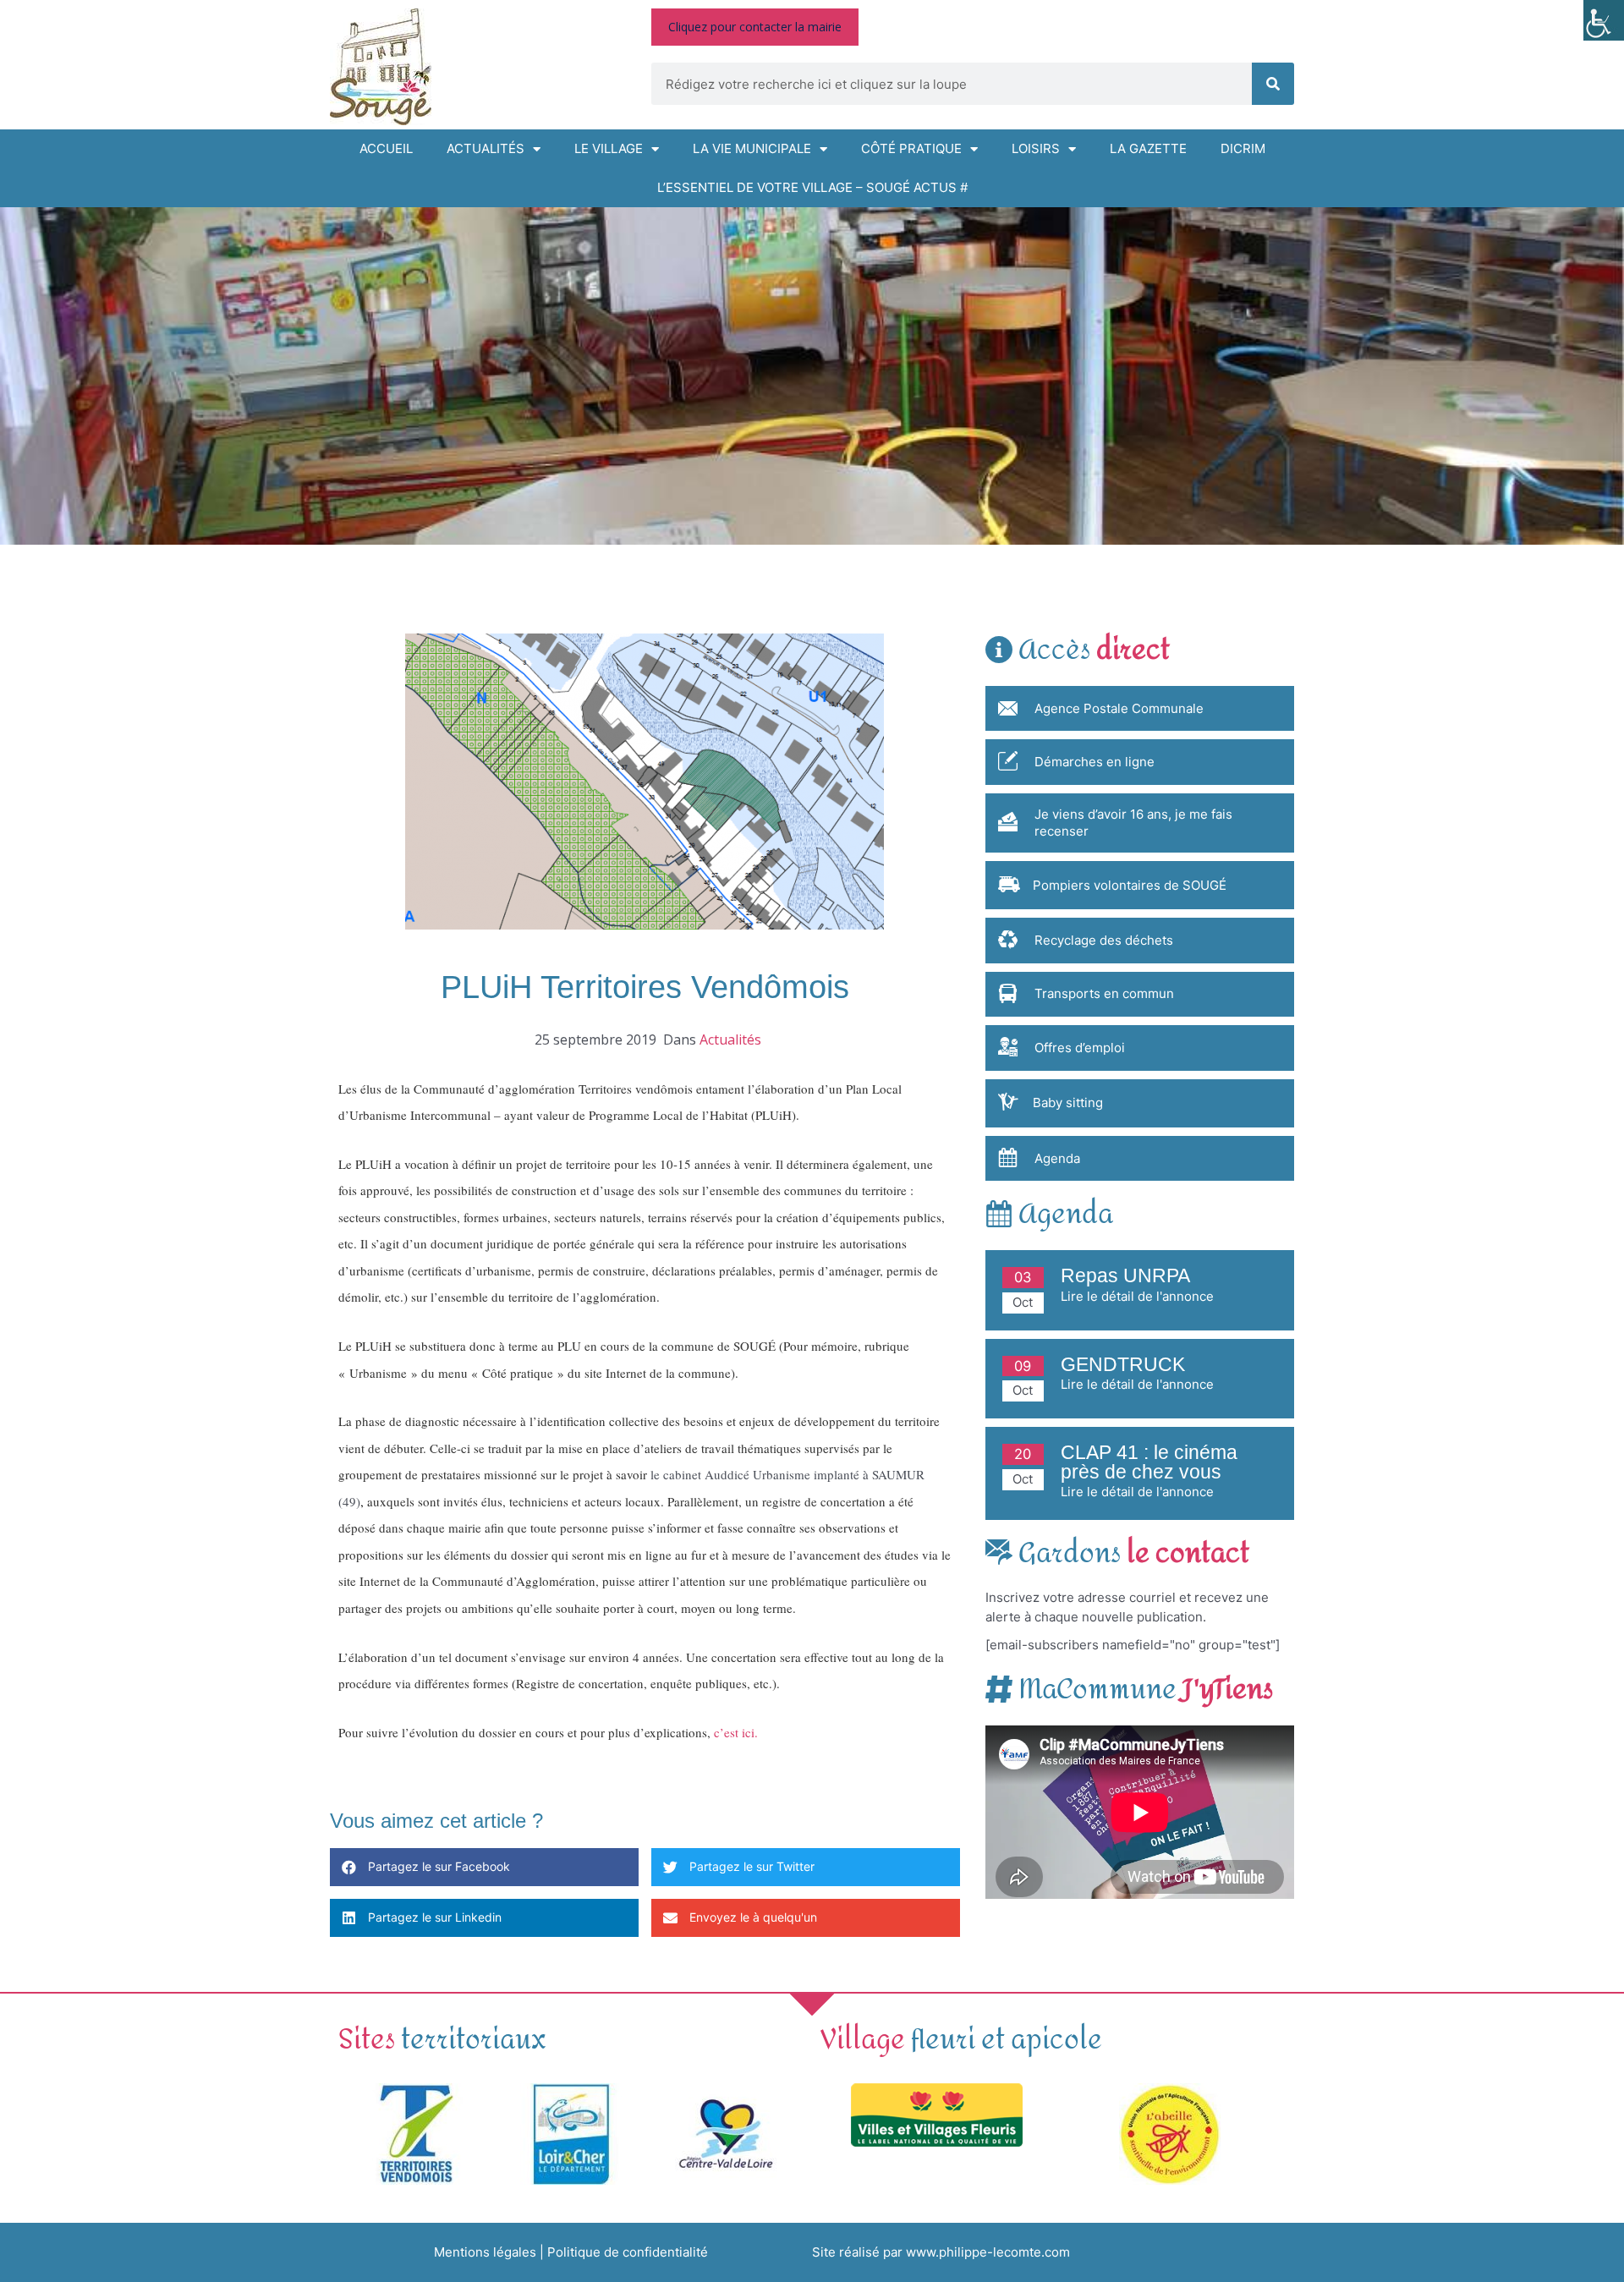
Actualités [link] (486, 148)
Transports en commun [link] (1104, 993)
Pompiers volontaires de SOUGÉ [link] (1130, 885)
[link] (1604, 20)
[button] (484, 1867)
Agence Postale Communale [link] (1119, 708)
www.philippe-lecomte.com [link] (988, 2252)
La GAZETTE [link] (1148, 148)
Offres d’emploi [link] (1080, 1048)
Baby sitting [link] (1068, 1103)
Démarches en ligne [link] (1095, 762)
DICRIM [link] (1243, 148)
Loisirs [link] (1036, 148)
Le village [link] (609, 148)
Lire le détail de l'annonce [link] (1137, 1296)
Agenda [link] (1057, 1158)
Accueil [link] (386, 148)
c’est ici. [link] (736, 1732)
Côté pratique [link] (911, 148)
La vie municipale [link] (752, 148)
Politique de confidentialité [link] (628, 2252)
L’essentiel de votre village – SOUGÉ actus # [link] (812, 187)
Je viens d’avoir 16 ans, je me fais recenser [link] (1133, 823)
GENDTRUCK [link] (1123, 1365)
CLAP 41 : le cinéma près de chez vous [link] (1149, 1462)
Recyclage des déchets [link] (1104, 940)
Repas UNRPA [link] (1125, 1276)
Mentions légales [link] (485, 2252)
